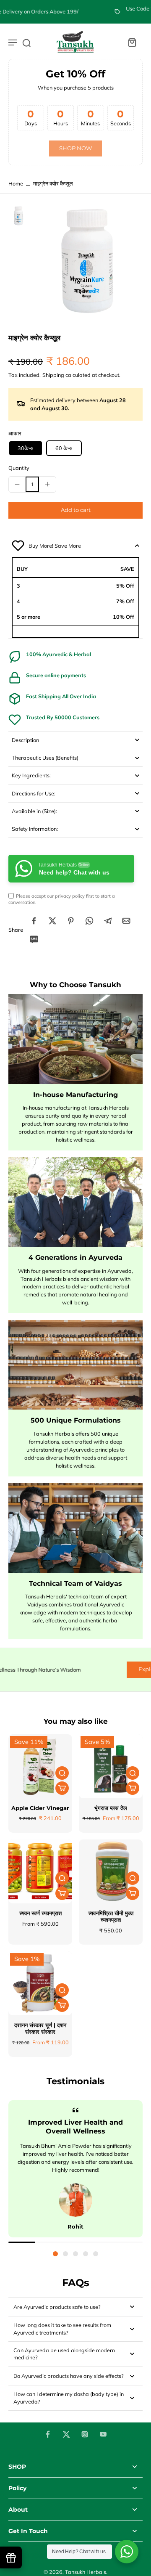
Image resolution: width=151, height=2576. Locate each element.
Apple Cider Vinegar (40, 1808)
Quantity (19, 468)
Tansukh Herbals (86, 2572)
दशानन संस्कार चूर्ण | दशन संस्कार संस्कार (40, 2029)
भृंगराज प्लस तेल (111, 1808)
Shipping (54, 375)
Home (16, 183)
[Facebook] (48, 2434)
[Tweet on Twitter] (52, 921)
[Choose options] (62, 1788)
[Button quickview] (62, 1773)
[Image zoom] (87, 261)
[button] (75, 510)
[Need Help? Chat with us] (127, 2552)
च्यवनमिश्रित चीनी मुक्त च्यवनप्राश (111, 1917)
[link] (75, 149)
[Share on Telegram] (108, 921)
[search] (26, 42)
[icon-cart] (132, 42)
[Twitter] (66, 2434)
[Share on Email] (126, 921)
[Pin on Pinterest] (71, 921)
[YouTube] (103, 2434)
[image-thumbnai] (18, 216)
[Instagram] (85, 2434)
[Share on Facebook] (34, 921)
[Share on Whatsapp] (89, 921)
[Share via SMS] (34, 939)
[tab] (55, 2254)
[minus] (17, 484)
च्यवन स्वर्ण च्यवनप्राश (40, 1913)
